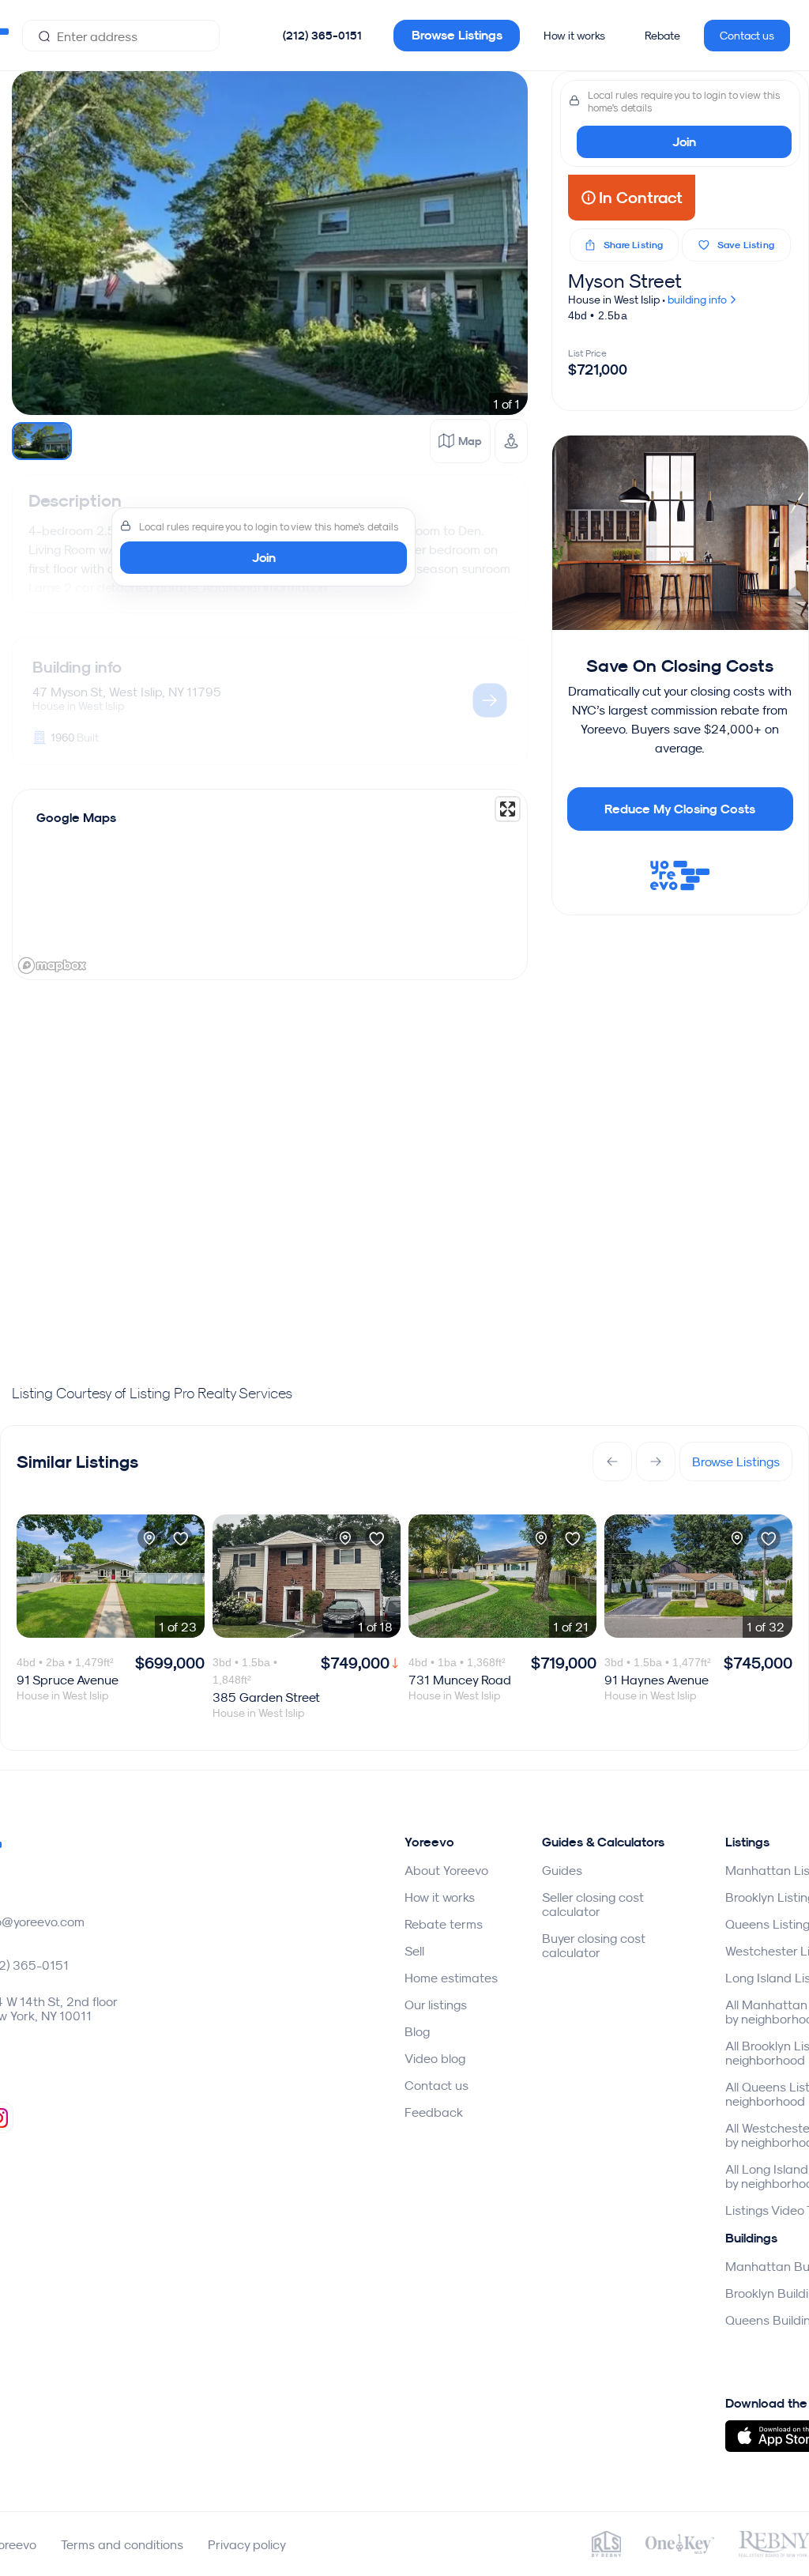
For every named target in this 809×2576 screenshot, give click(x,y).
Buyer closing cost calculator (594, 1945)
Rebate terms (444, 1924)
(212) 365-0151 (322, 36)
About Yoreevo (446, 1870)
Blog (417, 2031)
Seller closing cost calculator (593, 1904)
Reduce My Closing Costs (680, 809)
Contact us (747, 36)
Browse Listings (457, 35)
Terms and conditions (122, 2544)
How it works (574, 36)
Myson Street (625, 281)
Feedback (434, 2112)
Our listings (436, 2005)
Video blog (435, 2058)
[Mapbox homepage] (52, 966)
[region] (270, 884)
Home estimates (451, 1978)
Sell (414, 1951)
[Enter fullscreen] (508, 809)
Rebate (662, 36)
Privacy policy (247, 2544)
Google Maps (76, 818)
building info (698, 300)
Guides (562, 1870)
